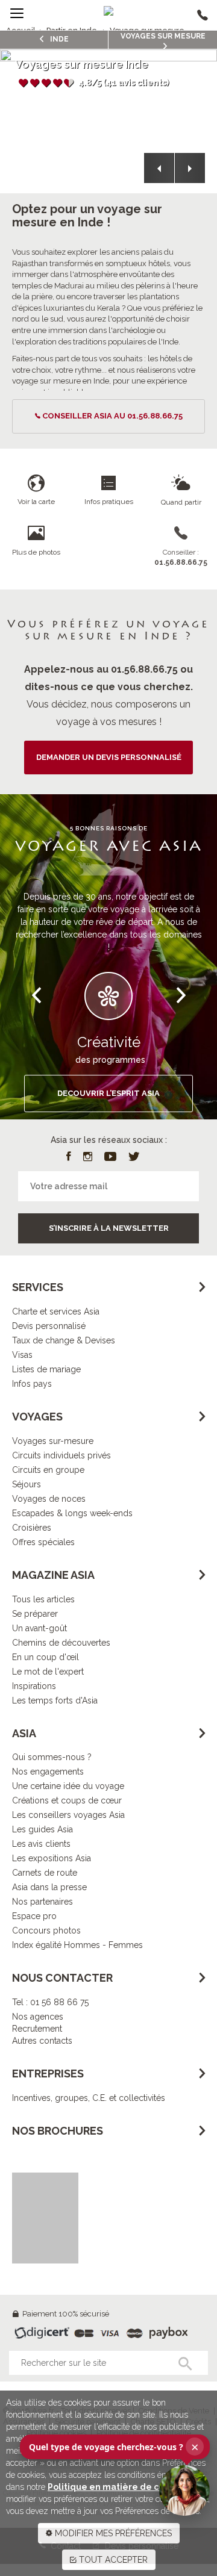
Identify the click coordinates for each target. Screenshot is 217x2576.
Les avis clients (41, 1844)
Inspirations (34, 1686)
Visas (22, 1355)
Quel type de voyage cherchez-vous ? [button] (114, 2447)
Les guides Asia (42, 1829)
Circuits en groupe (48, 1470)
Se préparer (35, 1614)
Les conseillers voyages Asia (68, 1815)
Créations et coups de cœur (67, 1800)
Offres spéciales (43, 1542)
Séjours (27, 1484)
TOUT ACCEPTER (112, 2560)
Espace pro (34, 1916)
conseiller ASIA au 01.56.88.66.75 (112, 416)
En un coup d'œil (46, 1657)
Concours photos (46, 1930)
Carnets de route (45, 1873)
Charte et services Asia (56, 1311)
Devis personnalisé (49, 1326)
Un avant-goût (39, 1628)
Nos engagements (48, 1772)
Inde (58, 39)
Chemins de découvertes (61, 1643)
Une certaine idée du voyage (68, 1786)
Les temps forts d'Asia (55, 1700)
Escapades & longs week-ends (72, 1513)
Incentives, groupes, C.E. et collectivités (89, 2098)
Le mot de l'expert (48, 1672)
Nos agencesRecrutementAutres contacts (42, 2029)
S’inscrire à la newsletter (109, 1228)
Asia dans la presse (49, 1887)
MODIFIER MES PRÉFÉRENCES (112, 2533)
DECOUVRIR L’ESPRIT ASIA (108, 1093)
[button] (159, 168)
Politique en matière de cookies (117, 2487)
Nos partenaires (42, 1902)
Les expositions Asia (52, 1858)
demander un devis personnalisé (109, 757)
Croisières (32, 1528)
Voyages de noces (49, 1499)
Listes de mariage (46, 1369)
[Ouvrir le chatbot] (184, 2490)
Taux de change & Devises (64, 1340)
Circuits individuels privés (61, 1455)
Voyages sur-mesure (53, 1441)
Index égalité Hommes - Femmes (77, 1945)
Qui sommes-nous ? (52, 1757)
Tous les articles (43, 1599)
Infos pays (32, 1384)
